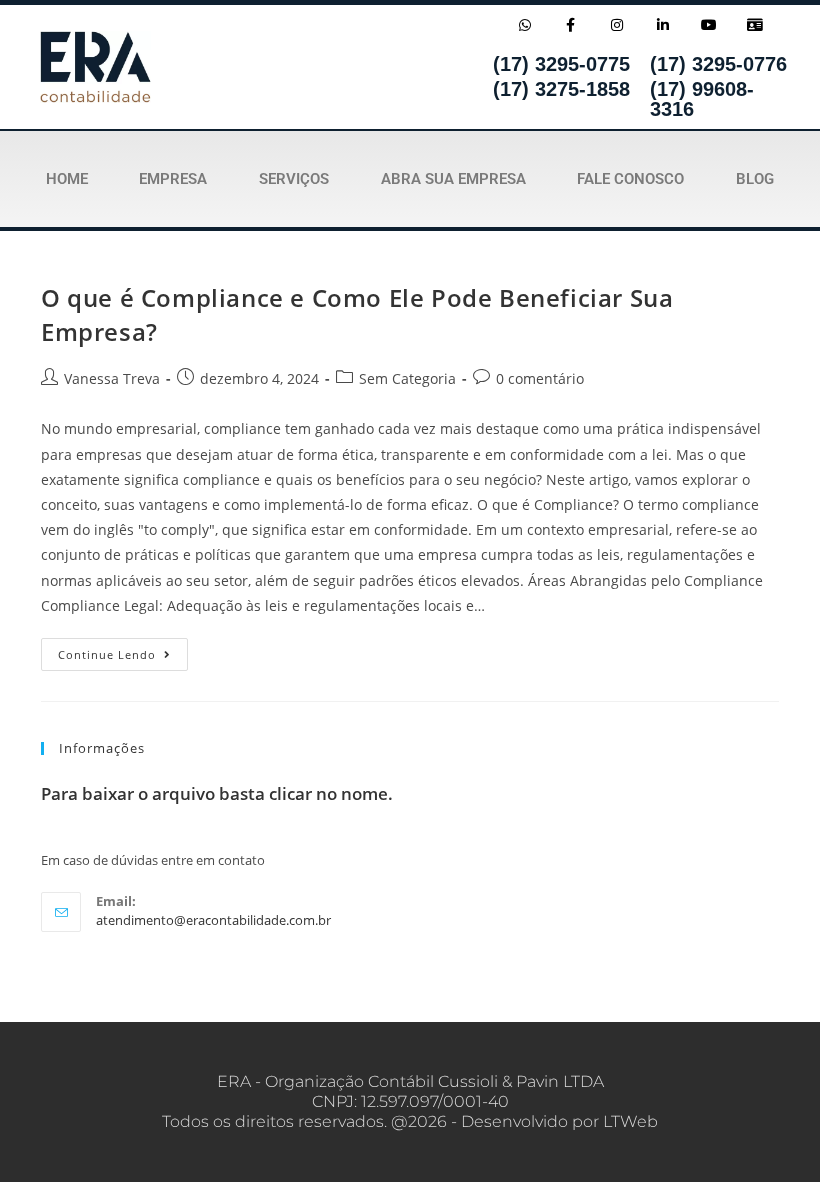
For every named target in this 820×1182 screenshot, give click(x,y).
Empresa (173, 179)
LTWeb (630, 1121)
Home (67, 179)
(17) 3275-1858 (561, 89)
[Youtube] (709, 24)
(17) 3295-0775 (561, 64)
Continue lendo (123, 650)
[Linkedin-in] (663, 24)
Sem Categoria (407, 378)
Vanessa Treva (112, 378)
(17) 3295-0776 (718, 64)
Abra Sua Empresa (453, 179)
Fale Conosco (630, 179)
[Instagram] (616, 24)
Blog (755, 179)
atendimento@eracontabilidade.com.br (213, 920)
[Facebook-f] (570, 24)
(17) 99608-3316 (702, 99)
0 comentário (540, 378)
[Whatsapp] (524, 24)
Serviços (294, 179)
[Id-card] (755, 24)
